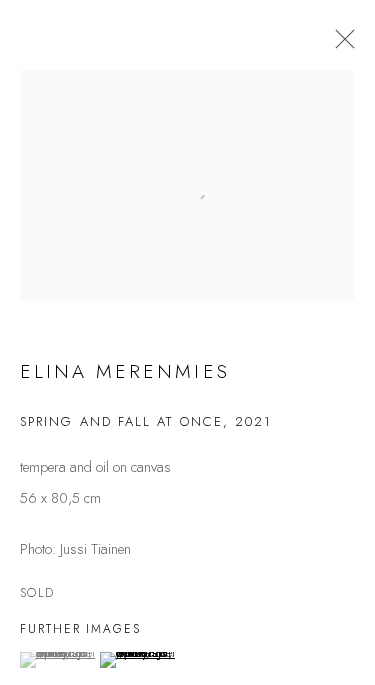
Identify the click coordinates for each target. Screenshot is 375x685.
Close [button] (340, 45)
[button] (57, 660)
